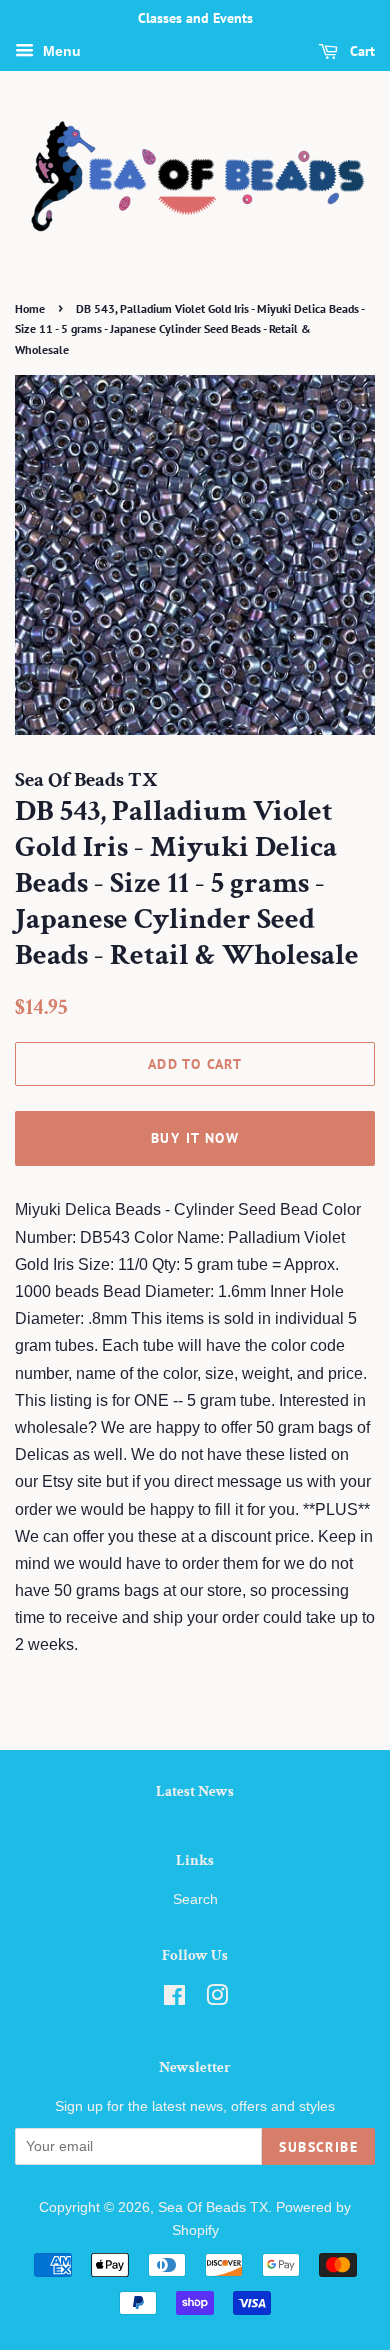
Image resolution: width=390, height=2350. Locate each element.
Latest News (195, 1791)
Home (30, 308)
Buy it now (195, 1138)
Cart (360, 51)
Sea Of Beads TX (213, 2207)
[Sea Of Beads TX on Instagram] (217, 1999)
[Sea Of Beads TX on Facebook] (174, 1999)
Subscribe (318, 2147)
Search (195, 1899)
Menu (60, 51)
